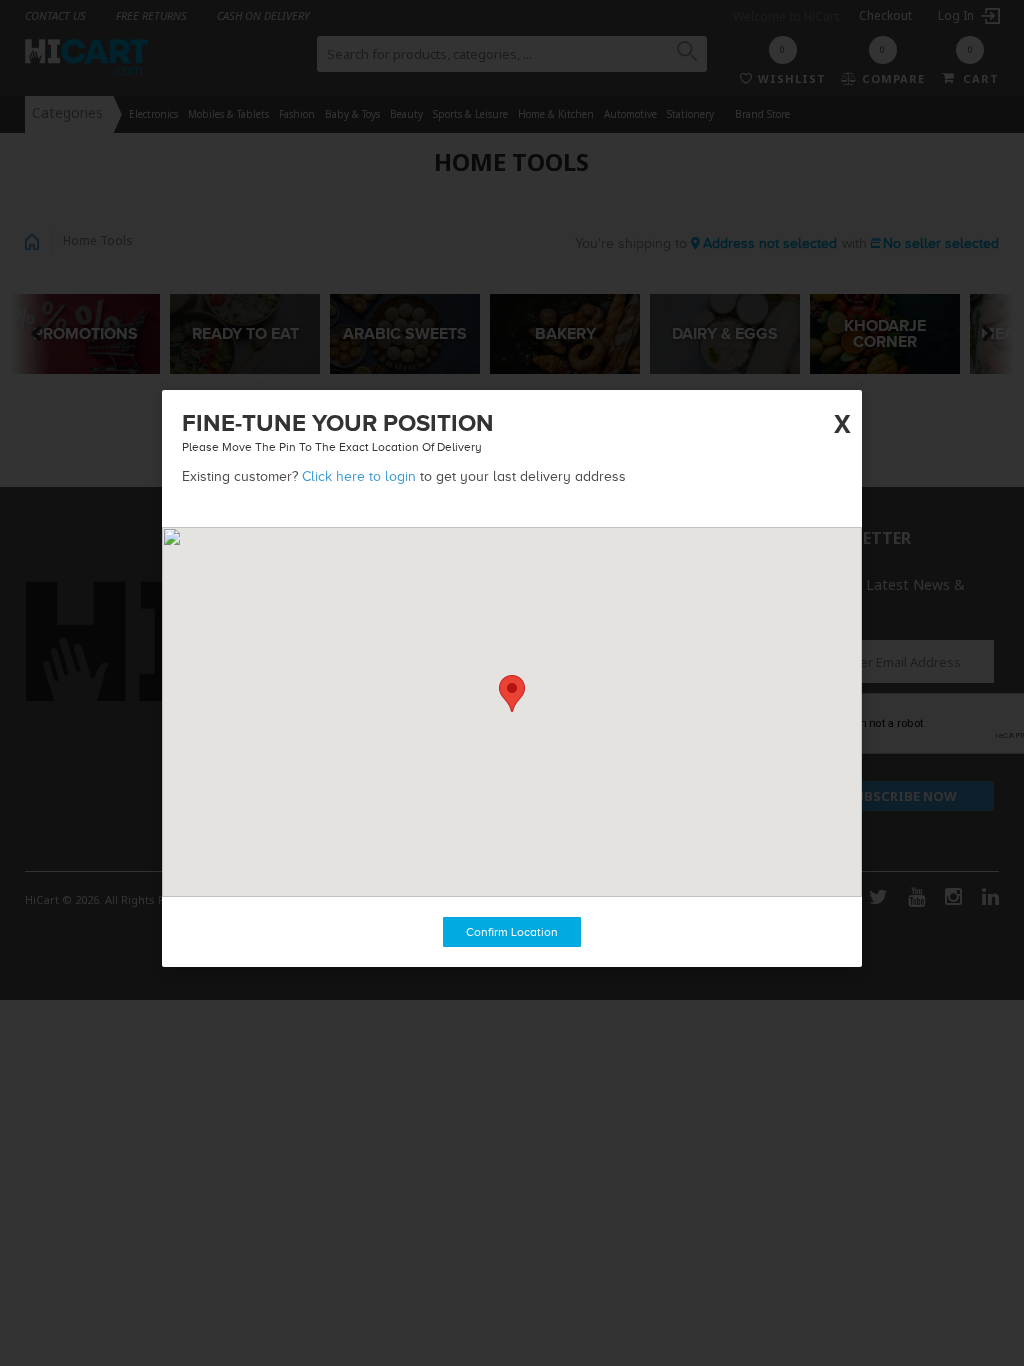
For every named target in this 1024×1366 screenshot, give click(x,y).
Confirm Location (512, 932)
